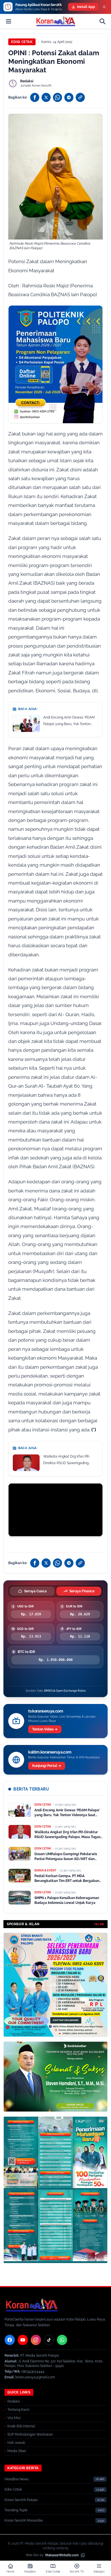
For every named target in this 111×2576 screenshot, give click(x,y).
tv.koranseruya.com (46, 1711)
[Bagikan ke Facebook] (35, 97)
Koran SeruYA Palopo (21, 2500)
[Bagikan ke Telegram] (69, 97)
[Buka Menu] (9, 21)
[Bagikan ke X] (46, 97)
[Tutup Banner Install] (104, 7)
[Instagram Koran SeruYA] (36, 2340)
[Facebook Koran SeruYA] (10, 2340)
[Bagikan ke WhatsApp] (57, 97)
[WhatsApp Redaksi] (62, 2340)
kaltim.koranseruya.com (50, 1752)
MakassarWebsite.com (62, 2555)
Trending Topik (16, 2510)
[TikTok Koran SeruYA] (49, 2340)
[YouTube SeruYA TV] (23, 2340)
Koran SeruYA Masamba (24, 2520)
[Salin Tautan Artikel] (80, 97)
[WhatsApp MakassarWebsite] (83, 2555)
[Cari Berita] (102, 21)
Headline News (17, 2479)
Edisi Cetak (22, 42)
